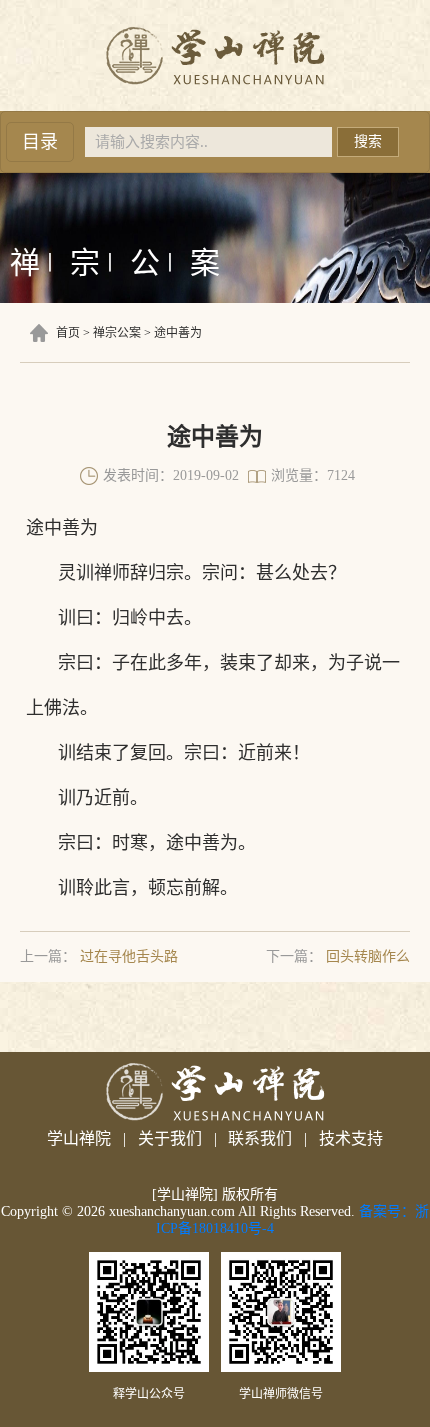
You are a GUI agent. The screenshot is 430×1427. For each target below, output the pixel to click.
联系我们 (260, 1138)
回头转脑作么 (368, 956)
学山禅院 (79, 1138)
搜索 (368, 141)
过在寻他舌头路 (129, 956)
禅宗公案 (117, 333)
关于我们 (170, 1138)
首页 (68, 333)
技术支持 (351, 1138)
